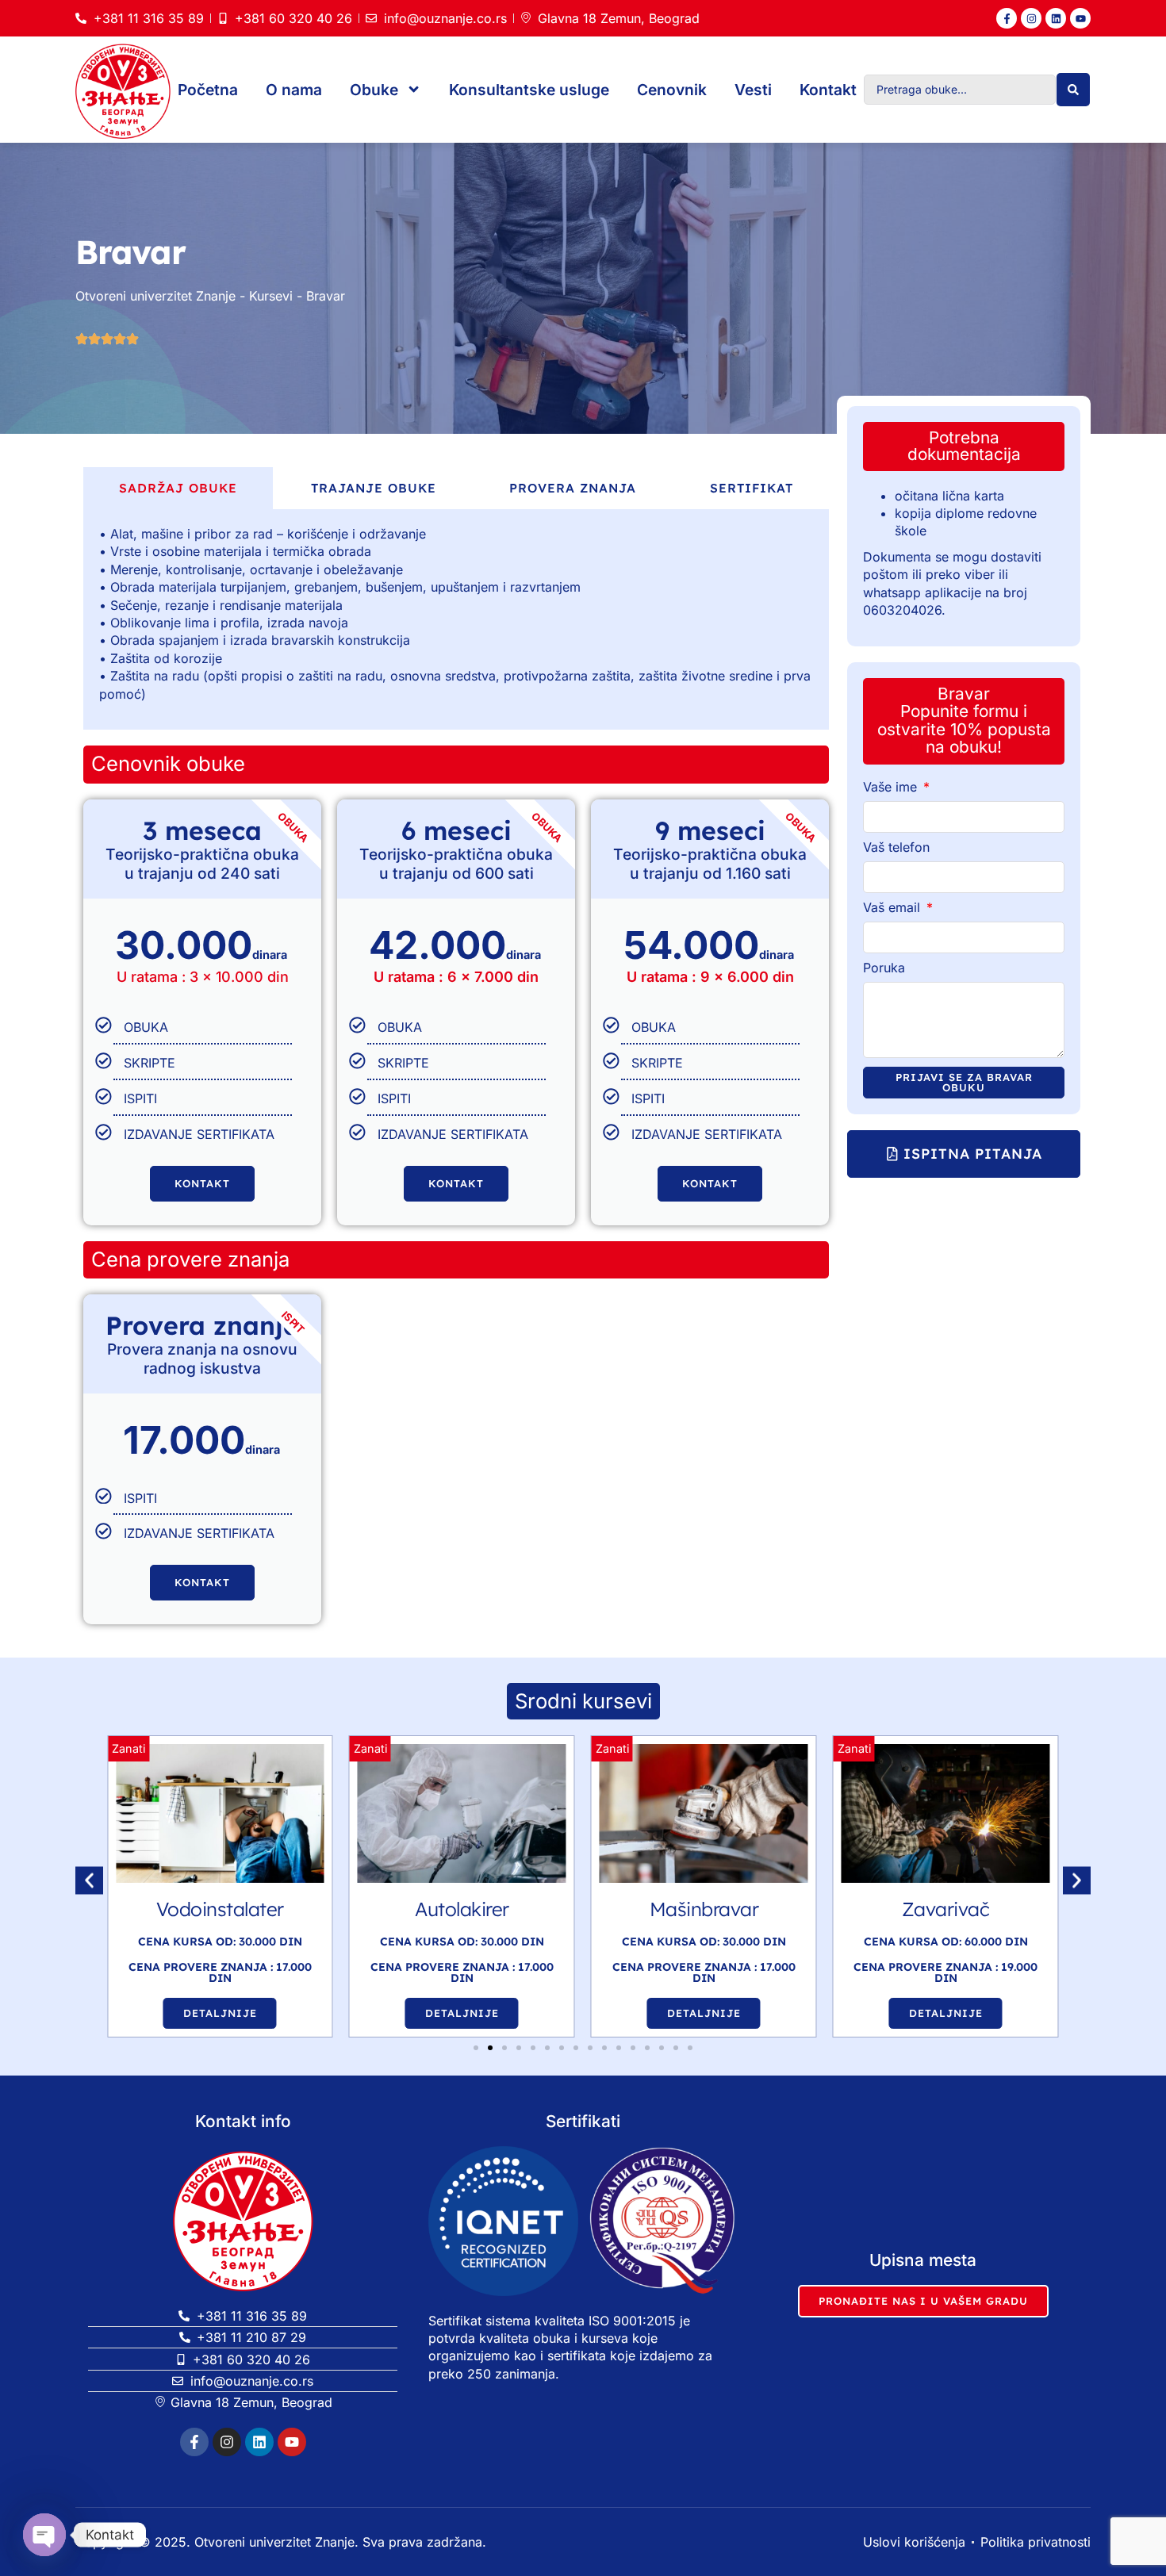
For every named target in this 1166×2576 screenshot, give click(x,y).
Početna (208, 90)
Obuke (374, 90)
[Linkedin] (1056, 18)
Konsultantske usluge (529, 90)
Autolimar (946, 1909)
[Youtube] (1080, 18)
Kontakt (828, 90)
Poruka (884, 968)
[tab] (178, 488)
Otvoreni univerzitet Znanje (155, 296)
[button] (964, 1154)
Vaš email (894, 908)
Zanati (128, 1748)
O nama (294, 90)
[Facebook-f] (1007, 18)
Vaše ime (892, 788)
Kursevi (271, 296)
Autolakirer (220, 1909)
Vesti (753, 90)
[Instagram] (1031, 18)
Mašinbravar (462, 1909)
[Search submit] (1073, 90)
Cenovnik (672, 90)
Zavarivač (704, 1909)
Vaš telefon (896, 848)
